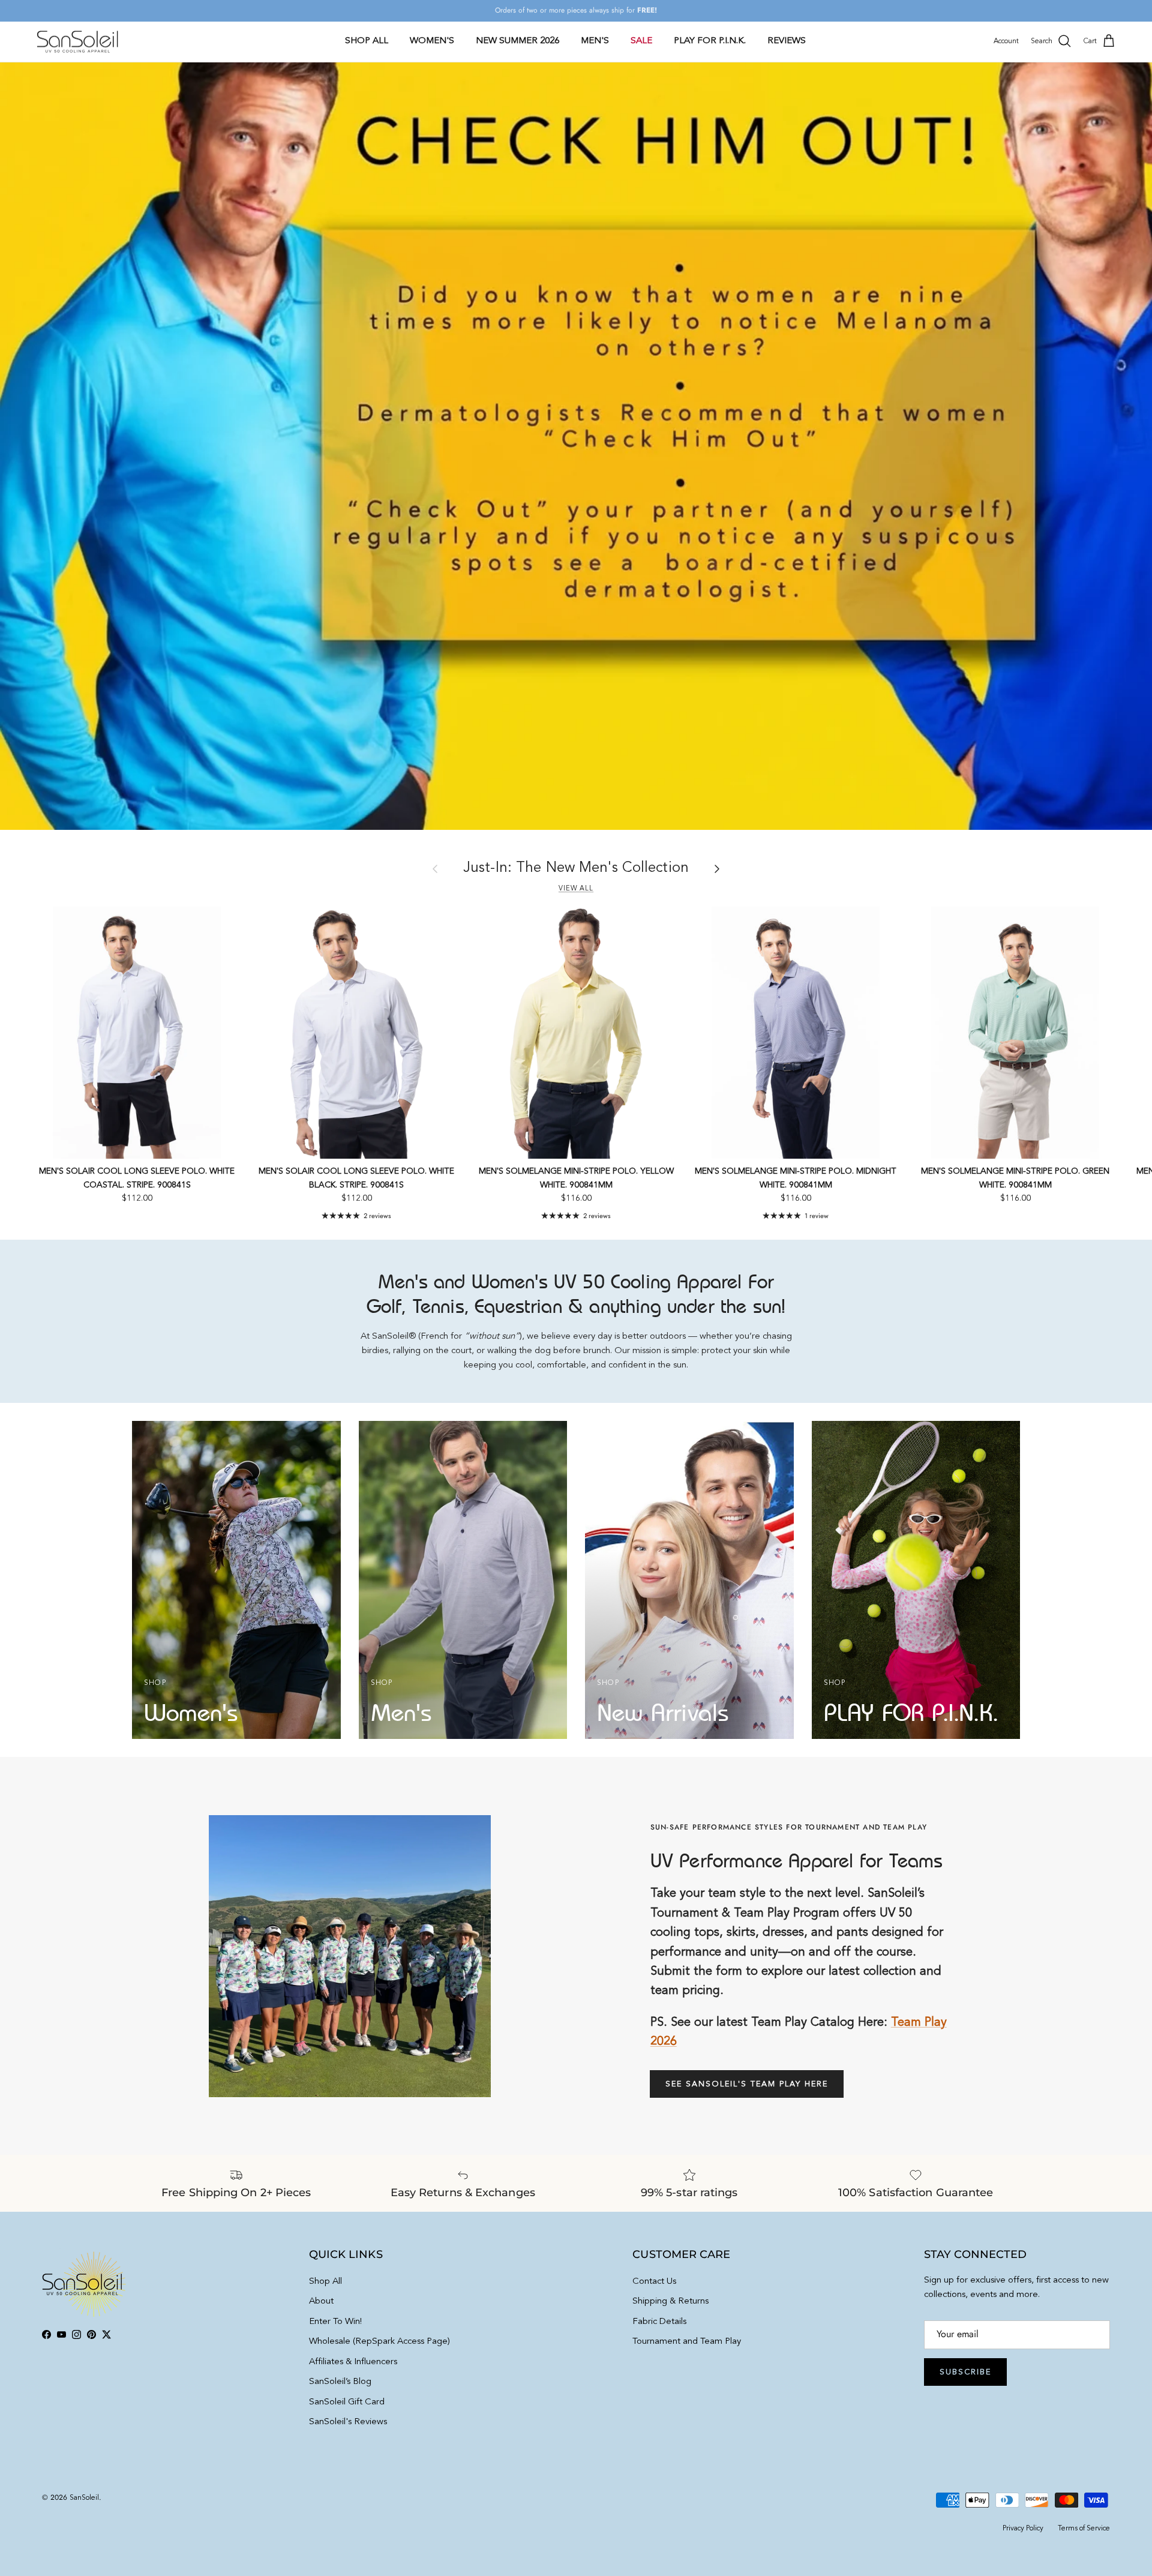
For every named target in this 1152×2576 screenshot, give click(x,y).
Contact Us (654, 2282)
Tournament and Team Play (687, 2342)
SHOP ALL (367, 41)
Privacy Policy (1023, 2529)
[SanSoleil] (78, 41)
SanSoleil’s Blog (340, 2382)
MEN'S (595, 41)
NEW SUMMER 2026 (517, 41)
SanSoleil (84, 2498)
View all (576, 889)
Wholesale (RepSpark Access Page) (379, 2342)
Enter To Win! (335, 2322)
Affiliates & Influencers (353, 2362)
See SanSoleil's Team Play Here (747, 2084)
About (321, 2301)
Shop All (325, 2282)
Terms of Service (1084, 2529)
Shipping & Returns (670, 2301)
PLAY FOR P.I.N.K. (710, 41)
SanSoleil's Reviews (348, 2422)
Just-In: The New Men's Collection (576, 868)
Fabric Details (659, 2322)
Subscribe (965, 2372)
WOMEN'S (432, 41)
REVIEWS (787, 41)
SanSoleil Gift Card (347, 2402)
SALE (641, 41)
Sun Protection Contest (601, 11)
